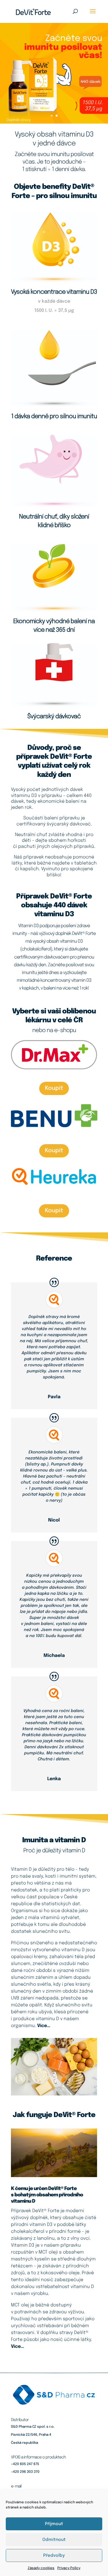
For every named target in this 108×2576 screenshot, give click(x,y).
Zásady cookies (41, 2568)
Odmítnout (54, 2540)
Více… (44, 2026)
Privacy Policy (69, 2568)
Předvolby (54, 2556)
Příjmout (54, 2524)
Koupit (54, 1088)
